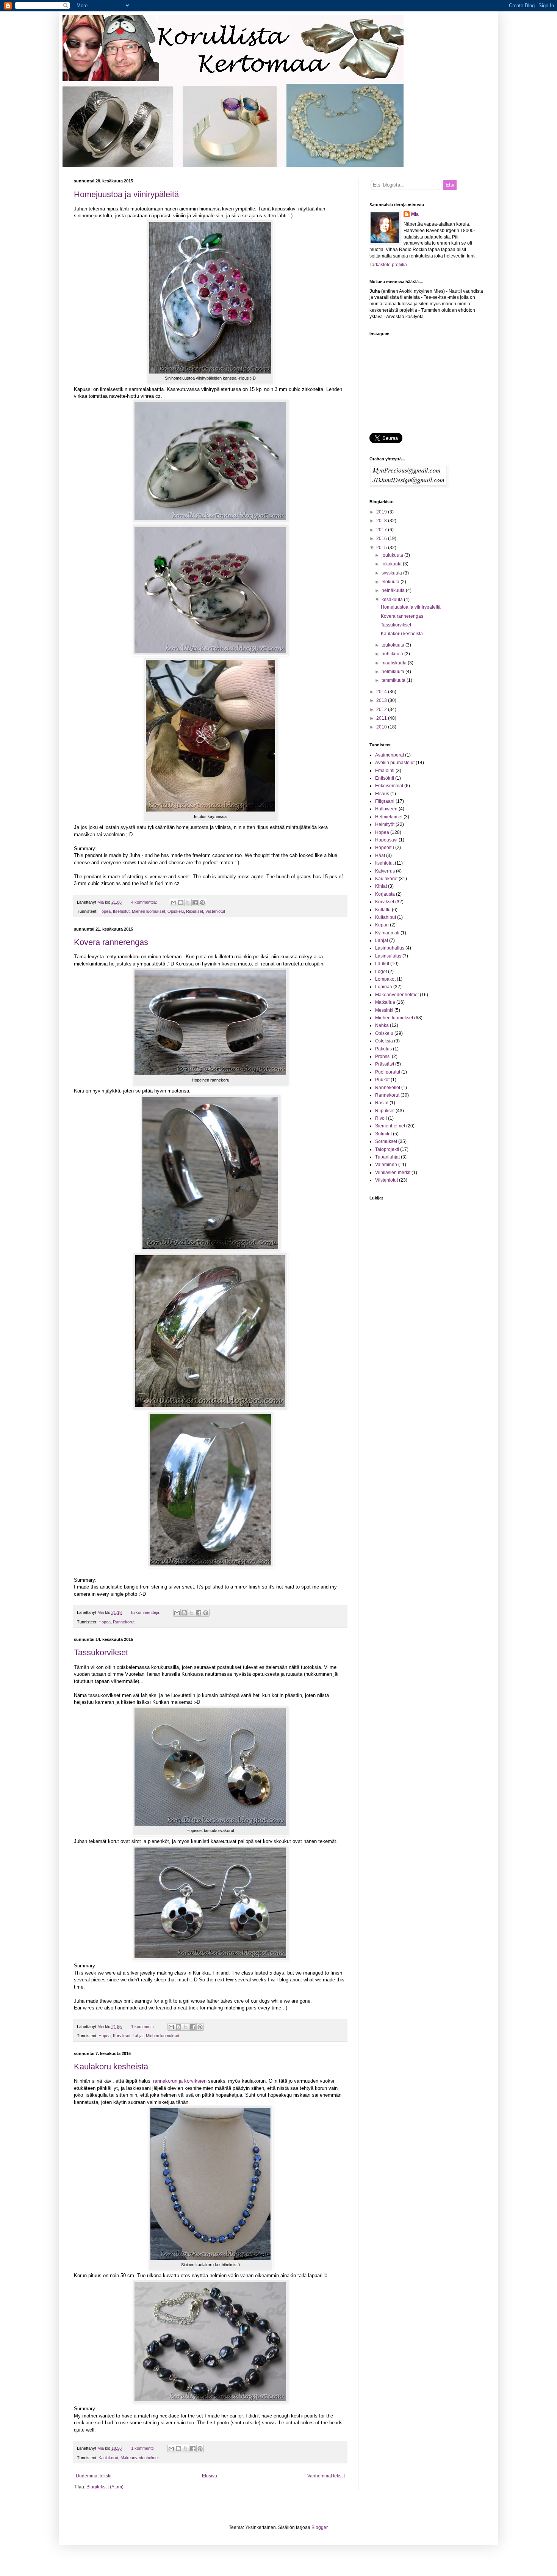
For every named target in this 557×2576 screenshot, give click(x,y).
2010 (382, 727)
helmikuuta (393, 672)
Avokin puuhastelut (395, 763)
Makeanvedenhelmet (140, 2458)
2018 (382, 521)
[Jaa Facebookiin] (195, 903)
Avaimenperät (390, 755)
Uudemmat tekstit (94, 2476)
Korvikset (122, 2036)
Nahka (382, 1025)
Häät (380, 856)
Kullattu (383, 910)
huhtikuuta (393, 654)
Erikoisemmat (389, 786)
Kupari (382, 925)
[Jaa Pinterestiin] (202, 903)
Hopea (105, 911)
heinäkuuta (394, 590)
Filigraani (385, 801)
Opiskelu (176, 911)
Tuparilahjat (387, 1157)
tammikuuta (394, 680)
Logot (381, 972)
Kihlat (381, 886)
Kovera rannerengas (111, 942)
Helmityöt (385, 824)
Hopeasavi (386, 840)
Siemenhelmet (390, 1126)
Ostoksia (384, 1041)
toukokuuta (393, 645)
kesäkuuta (393, 600)
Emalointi (385, 771)
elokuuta (391, 582)
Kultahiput (386, 917)
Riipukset (195, 911)
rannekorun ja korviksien (180, 2081)
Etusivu (210, 2476)
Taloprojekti (387, 1149)
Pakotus (383, 1049)
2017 (382, 530)
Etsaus (382, 794)
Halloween (386, 809)
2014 (382, 692)
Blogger (319, 2527)
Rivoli (381, 1118)
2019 (382, 512)
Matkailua (385, 1002)
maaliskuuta (395, 663)
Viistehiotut (215, 911)
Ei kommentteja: (146, 1612)
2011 (382, 718)
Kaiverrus (385, 871)
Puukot (382, 1080)
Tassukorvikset (101, 1652)
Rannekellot (388, 1088)
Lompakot (385, 979)
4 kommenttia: (145, 902)
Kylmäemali (387, 933)
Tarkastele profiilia (388, 265)
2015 (382, 548)
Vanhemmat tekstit (326, 2476)
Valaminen (386, 1165)
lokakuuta (392, 564)
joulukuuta (393, 555)
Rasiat (382, 1103)
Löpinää (384, 987)
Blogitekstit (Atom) (105, 2487)
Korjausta (385, 894)
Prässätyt (385, 1064)
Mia (415, 214)
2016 (382, 538)
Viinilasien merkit (393, 1173)
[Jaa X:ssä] (188, 903)
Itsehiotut (121, 911)
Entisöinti (385, 778)
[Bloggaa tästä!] (181, 903)
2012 (382, 710)
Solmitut (383, 1134)
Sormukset (386, 1141)
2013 (382, 700)
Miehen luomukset (149, 911)
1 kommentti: (143, 2027)
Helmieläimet (389, 817)
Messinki (384, 1010)
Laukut (382, 964)
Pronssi (383, 1056)
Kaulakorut (108, 2458)
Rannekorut (124, 1622)
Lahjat (138, 2036)
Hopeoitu (385, 848)
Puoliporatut (388, 1072)
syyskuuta (392, 573)
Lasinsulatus (388, 956)
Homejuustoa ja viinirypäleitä (126, 194)
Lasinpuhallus (390, 948)
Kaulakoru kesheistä (111, 2067)
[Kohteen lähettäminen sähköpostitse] (174, 903)
